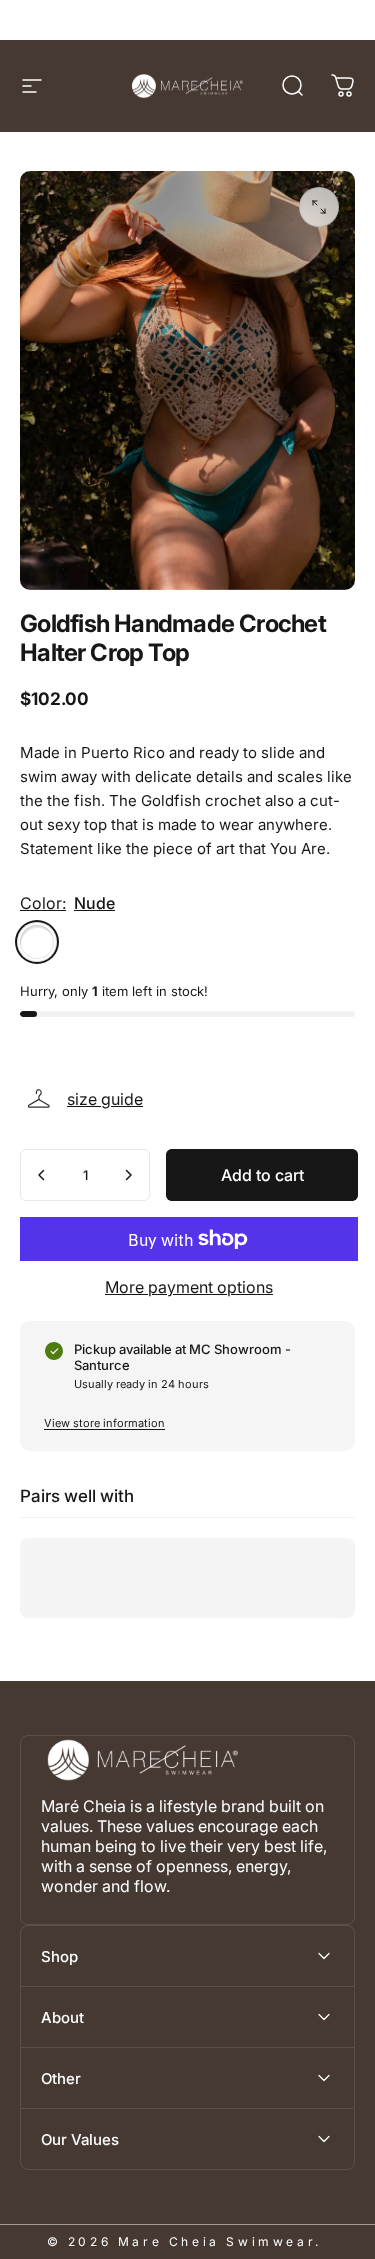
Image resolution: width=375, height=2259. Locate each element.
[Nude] (37, 942)
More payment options (189, 1287)
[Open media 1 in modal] (319, 207)
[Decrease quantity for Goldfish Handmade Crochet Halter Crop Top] (42, 1175)
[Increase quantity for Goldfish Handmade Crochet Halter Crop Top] (128, 1175)
